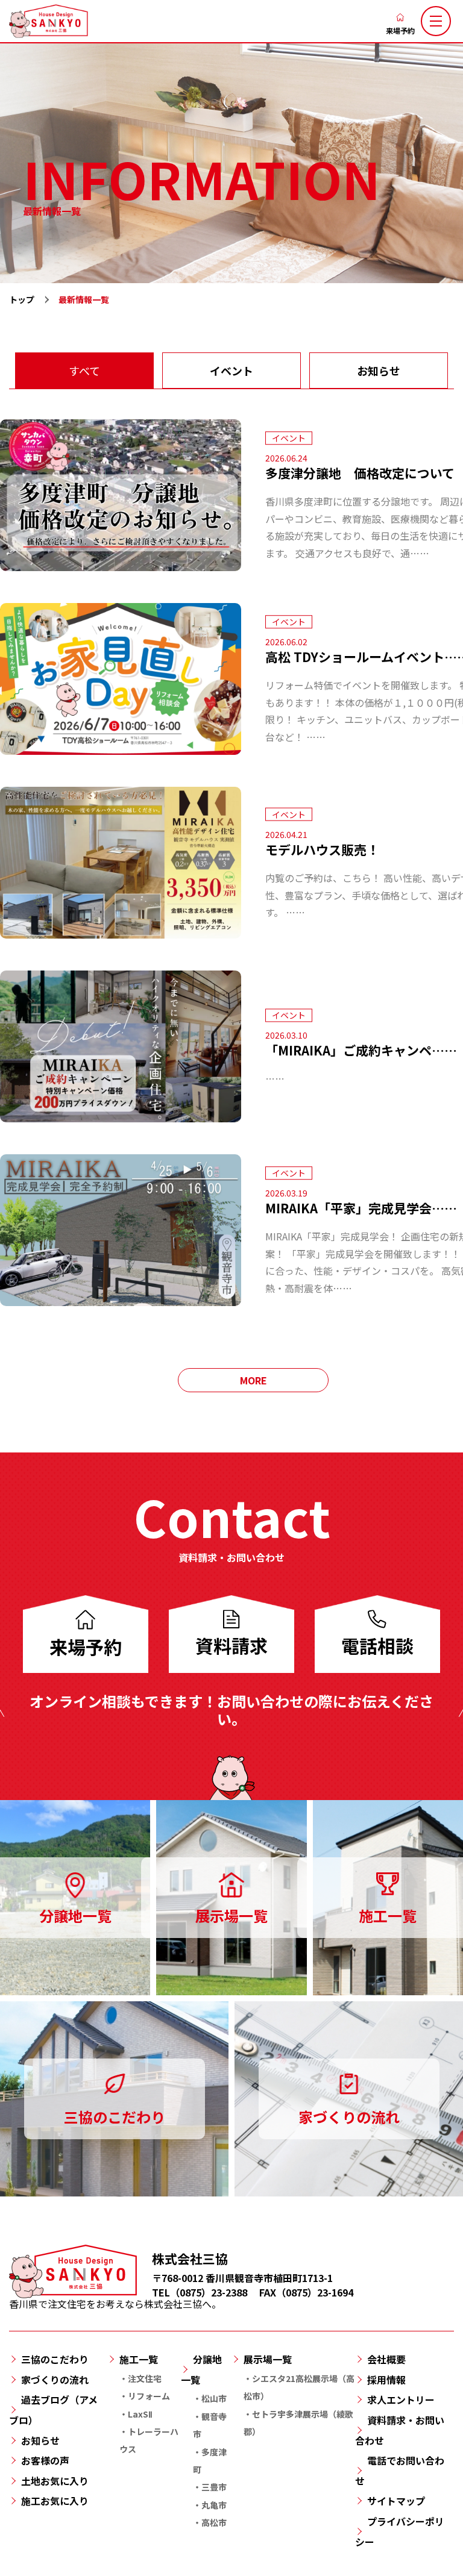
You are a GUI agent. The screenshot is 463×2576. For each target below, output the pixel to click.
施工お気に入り (55, 2501)
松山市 (214, 2398)
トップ (22, 299)
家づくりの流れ (55, 2380)
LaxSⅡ (140, 2414)
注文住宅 (145, 2378)
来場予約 (400, 30)
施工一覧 (139, 2359)
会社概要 (386, 2359)
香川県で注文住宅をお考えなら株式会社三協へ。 (115, 2304)
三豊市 (214, 2487)
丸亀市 (214, 2505)
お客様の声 (45, 2460)
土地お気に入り (55, 2481)
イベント (231, 370)
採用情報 (386, 2380)
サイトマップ (396, 2501)
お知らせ (379, 370)
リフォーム (149, 2396)
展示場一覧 (268, 2359)
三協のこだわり (55, 2359)
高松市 (214, 2522)
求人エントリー (401, 2399)
